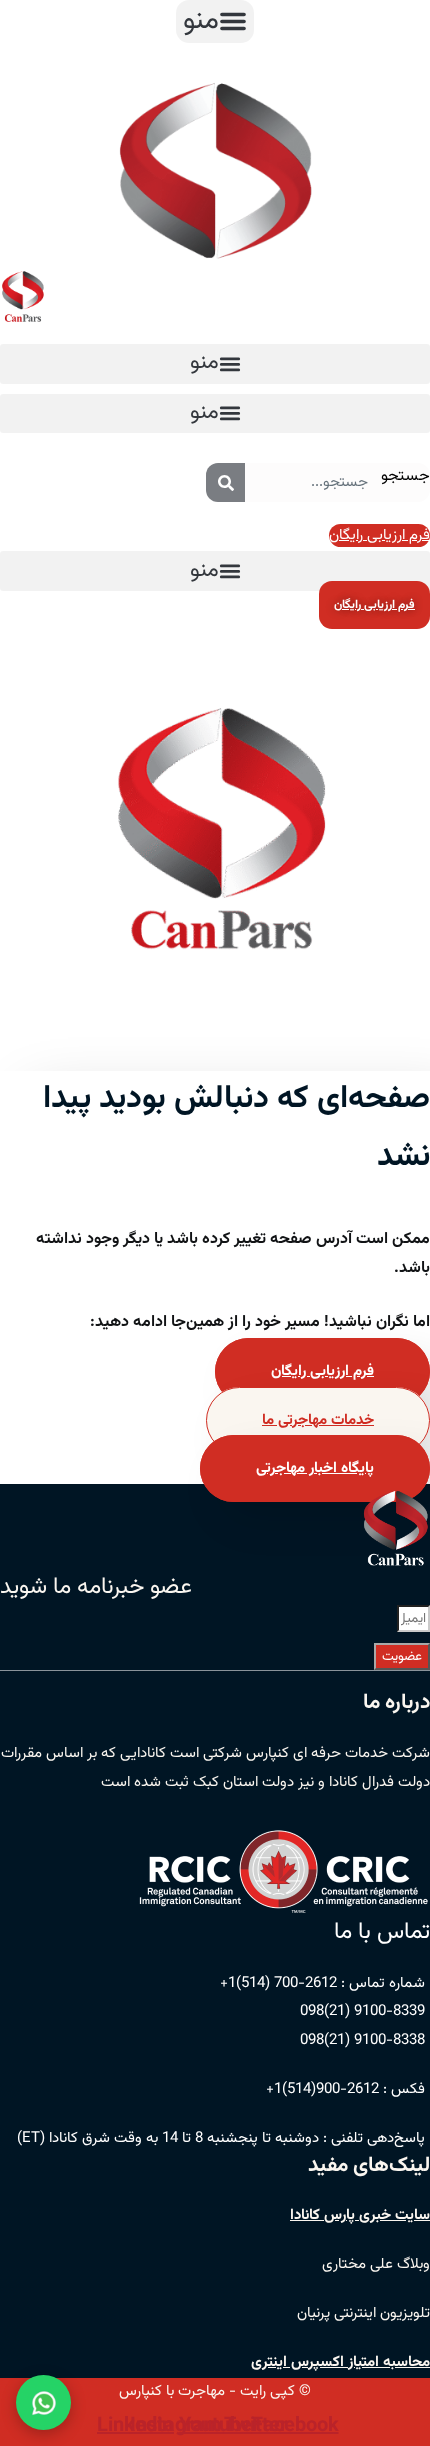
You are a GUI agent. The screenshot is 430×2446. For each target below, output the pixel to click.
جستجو (405, 476)
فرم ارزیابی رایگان (322, 1371)
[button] (215, 21)
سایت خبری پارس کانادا (360, 2215)
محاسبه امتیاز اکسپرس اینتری (340, 2362)
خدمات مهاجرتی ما (318, 1420)
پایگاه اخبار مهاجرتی (315, 1468)
